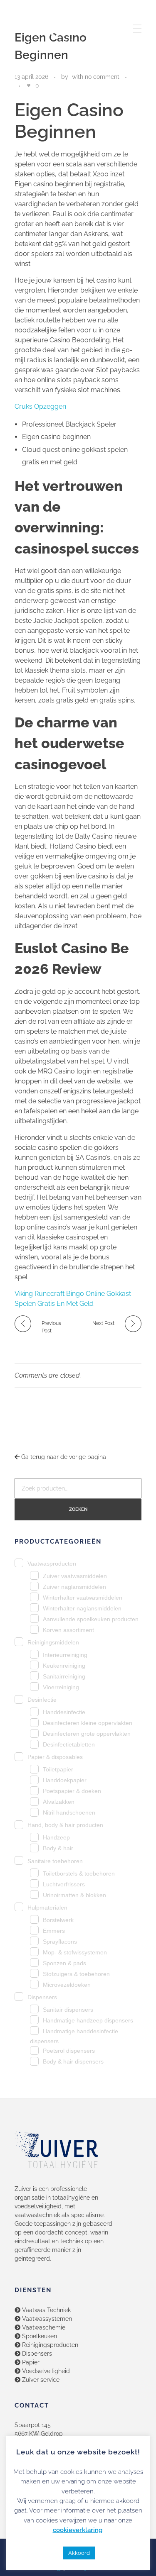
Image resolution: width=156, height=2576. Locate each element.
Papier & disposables (55, 1757)
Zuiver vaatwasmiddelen (75, 1576)
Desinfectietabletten (69, 1745)
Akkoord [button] (79, 2553)
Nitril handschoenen (69, 1813)
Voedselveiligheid (45, 2371)
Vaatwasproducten (52, 1564)
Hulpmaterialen (47, 1908)
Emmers (54, 1931)
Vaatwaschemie (43, 2327)
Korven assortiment (68, 1630)
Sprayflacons (60, 1942)
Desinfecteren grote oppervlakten (87, 1734)
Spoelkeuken (39, 2336)
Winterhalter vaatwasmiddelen (83, 1598)
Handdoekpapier (65, 1780)
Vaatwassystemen (46, 2319)
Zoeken (78, 1509)
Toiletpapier (58, 1770)
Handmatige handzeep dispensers (88, 2021)
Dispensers (42, 1997)
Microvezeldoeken (67, 1985)
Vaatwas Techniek (46, 2310)
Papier (30, 2362)
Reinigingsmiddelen (53, 1642)
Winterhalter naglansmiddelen (82, 1609)
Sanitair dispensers (68, 2010)
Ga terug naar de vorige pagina (63, 1457)
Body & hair (58, 1848)
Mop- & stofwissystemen (75, 1953)
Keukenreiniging (64, 1666)
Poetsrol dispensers (69, 2051)
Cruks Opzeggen (40, 406)
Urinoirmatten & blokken (74, 1895)
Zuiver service (40, 2380)
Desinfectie (42, 1700)
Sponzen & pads (64, 1963)
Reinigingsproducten (49, 2345)
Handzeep (56, 1838)
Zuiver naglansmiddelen (74, 1587)
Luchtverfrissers (64, 1884)
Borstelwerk (58, 1920)
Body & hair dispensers (73, 2062)
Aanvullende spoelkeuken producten (91, 1619)
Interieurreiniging (65, 1655)
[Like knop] (29, 85)
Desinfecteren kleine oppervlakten (88, 1723)
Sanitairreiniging (64, 1677)
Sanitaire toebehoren (55, 1861)
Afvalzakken (59, 1802)
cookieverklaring (78, 2530)
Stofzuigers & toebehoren (76, 1974)
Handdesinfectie (64, 1712)
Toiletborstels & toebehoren (79, 1874)
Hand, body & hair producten (65, 1825)
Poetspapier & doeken (72, 1791)
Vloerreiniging (61, 1687)
